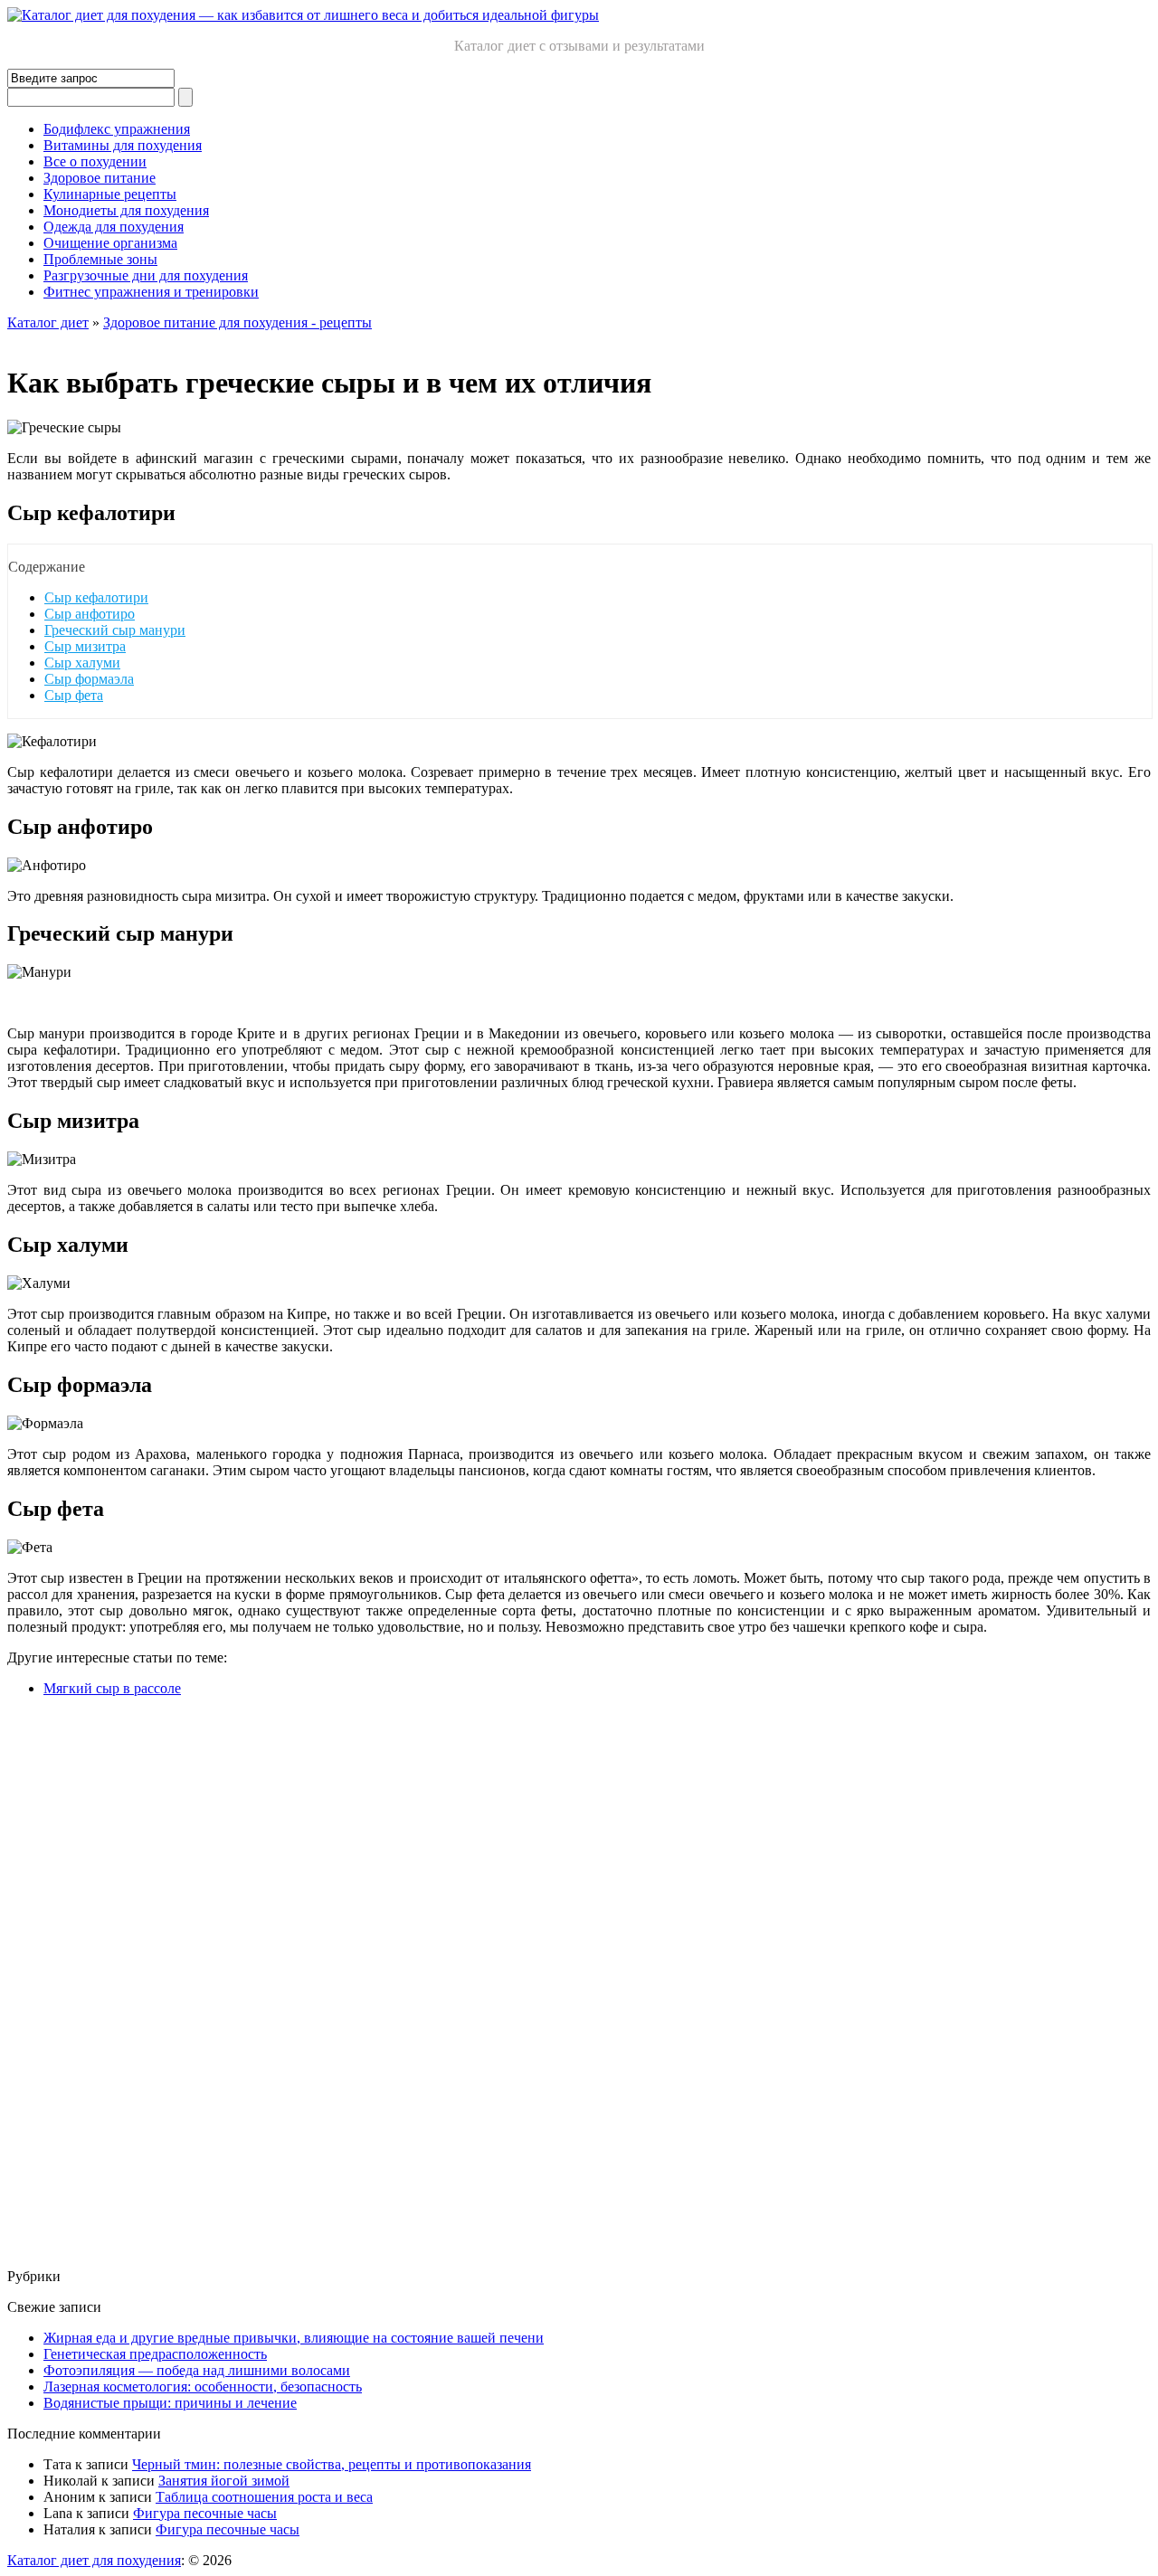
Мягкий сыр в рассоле (112, 1688)
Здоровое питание (100, 178)
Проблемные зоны (100, 259)
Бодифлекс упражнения (117, 129)
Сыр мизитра (85, 646)
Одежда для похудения (114, 227)
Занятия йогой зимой (224, 2481)
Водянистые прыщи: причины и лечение (170, 2403)
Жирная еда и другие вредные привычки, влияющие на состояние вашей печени (294, 2338)
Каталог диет (48, 322)
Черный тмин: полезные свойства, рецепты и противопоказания (332, 2464)
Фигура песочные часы (205, 2513)
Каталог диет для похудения (94, 2560)
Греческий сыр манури (115, 630)
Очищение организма (110, 243)
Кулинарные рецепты (110, 194)
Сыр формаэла (89, 679)
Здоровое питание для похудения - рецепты (237, 322)
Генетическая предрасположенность (155, 2354)
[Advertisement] (550, 1983)
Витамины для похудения (123, 145)
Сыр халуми (82, 663)
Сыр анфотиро (90, 614)
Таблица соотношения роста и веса (264, 2497)
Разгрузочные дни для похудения (146, 275)
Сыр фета (74, 695)
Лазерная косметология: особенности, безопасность (203, 2387)
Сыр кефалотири (96, 597)
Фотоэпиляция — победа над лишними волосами (197, 2370)
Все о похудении (95, 161)
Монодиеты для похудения (126, 210)
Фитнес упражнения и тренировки (151, 292)
